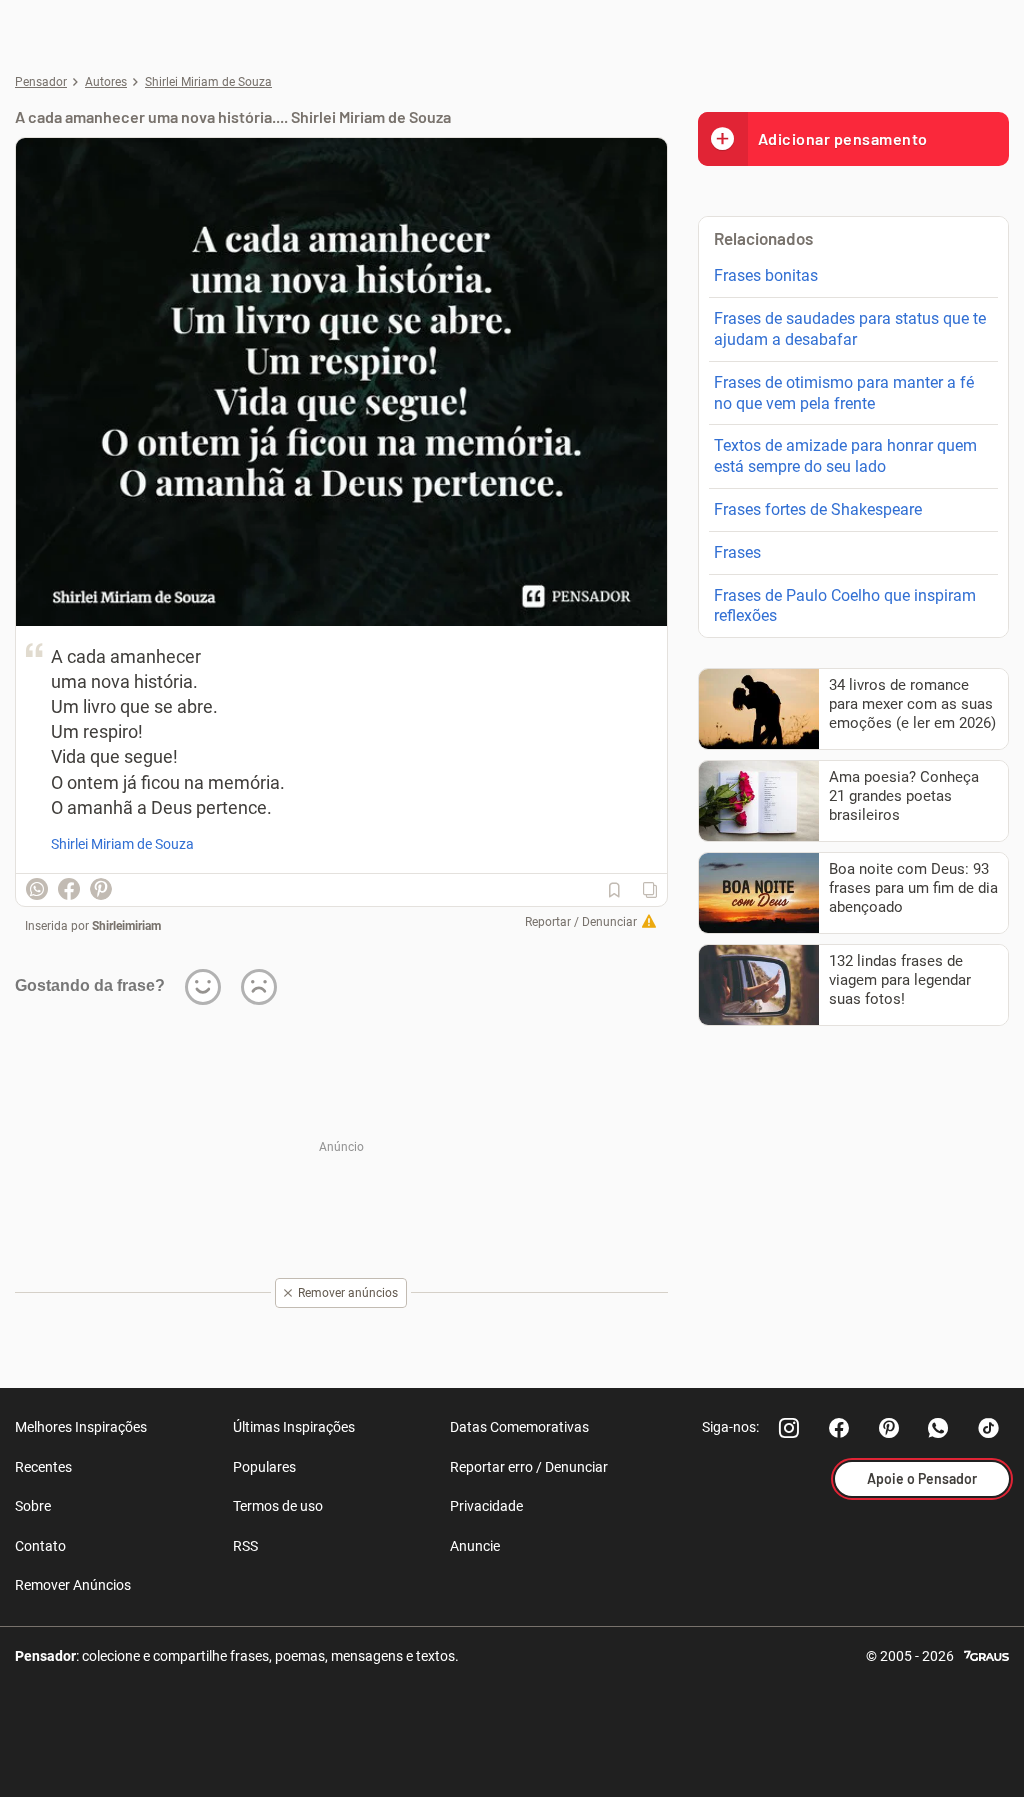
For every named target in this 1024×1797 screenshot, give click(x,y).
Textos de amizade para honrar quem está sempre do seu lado (845, 456)
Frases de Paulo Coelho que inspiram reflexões (845, 606)
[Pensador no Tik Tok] (989, 1428)
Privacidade (486, 1506)
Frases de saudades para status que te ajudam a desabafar (850, 329)
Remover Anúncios (73, 1585)
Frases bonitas (766, 275)
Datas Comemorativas (519, 1427)
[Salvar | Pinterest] (101, 889)
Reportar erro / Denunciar (529, 1467)
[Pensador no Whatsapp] (939, 1428)
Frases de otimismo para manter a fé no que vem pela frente (844, 393)
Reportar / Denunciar (581, 922)
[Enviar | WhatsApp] (37, 889)
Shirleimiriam (126, 926)
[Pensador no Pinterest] (889, 1428)
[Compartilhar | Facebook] (69, 889)
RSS (245, 1546)
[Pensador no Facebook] (839, 1428)
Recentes (43, 1467)
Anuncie (475, 1546)
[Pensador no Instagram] (789, 1428)
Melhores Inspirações (81, 1427)
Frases (737, 552)
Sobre (33, 1506)
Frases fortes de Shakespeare (818, 509)
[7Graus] (986, 1654)
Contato (40, 1546)
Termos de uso (278, 1506)
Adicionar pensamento (843, 138)
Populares (264, 1467)
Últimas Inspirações (294, 1427)
